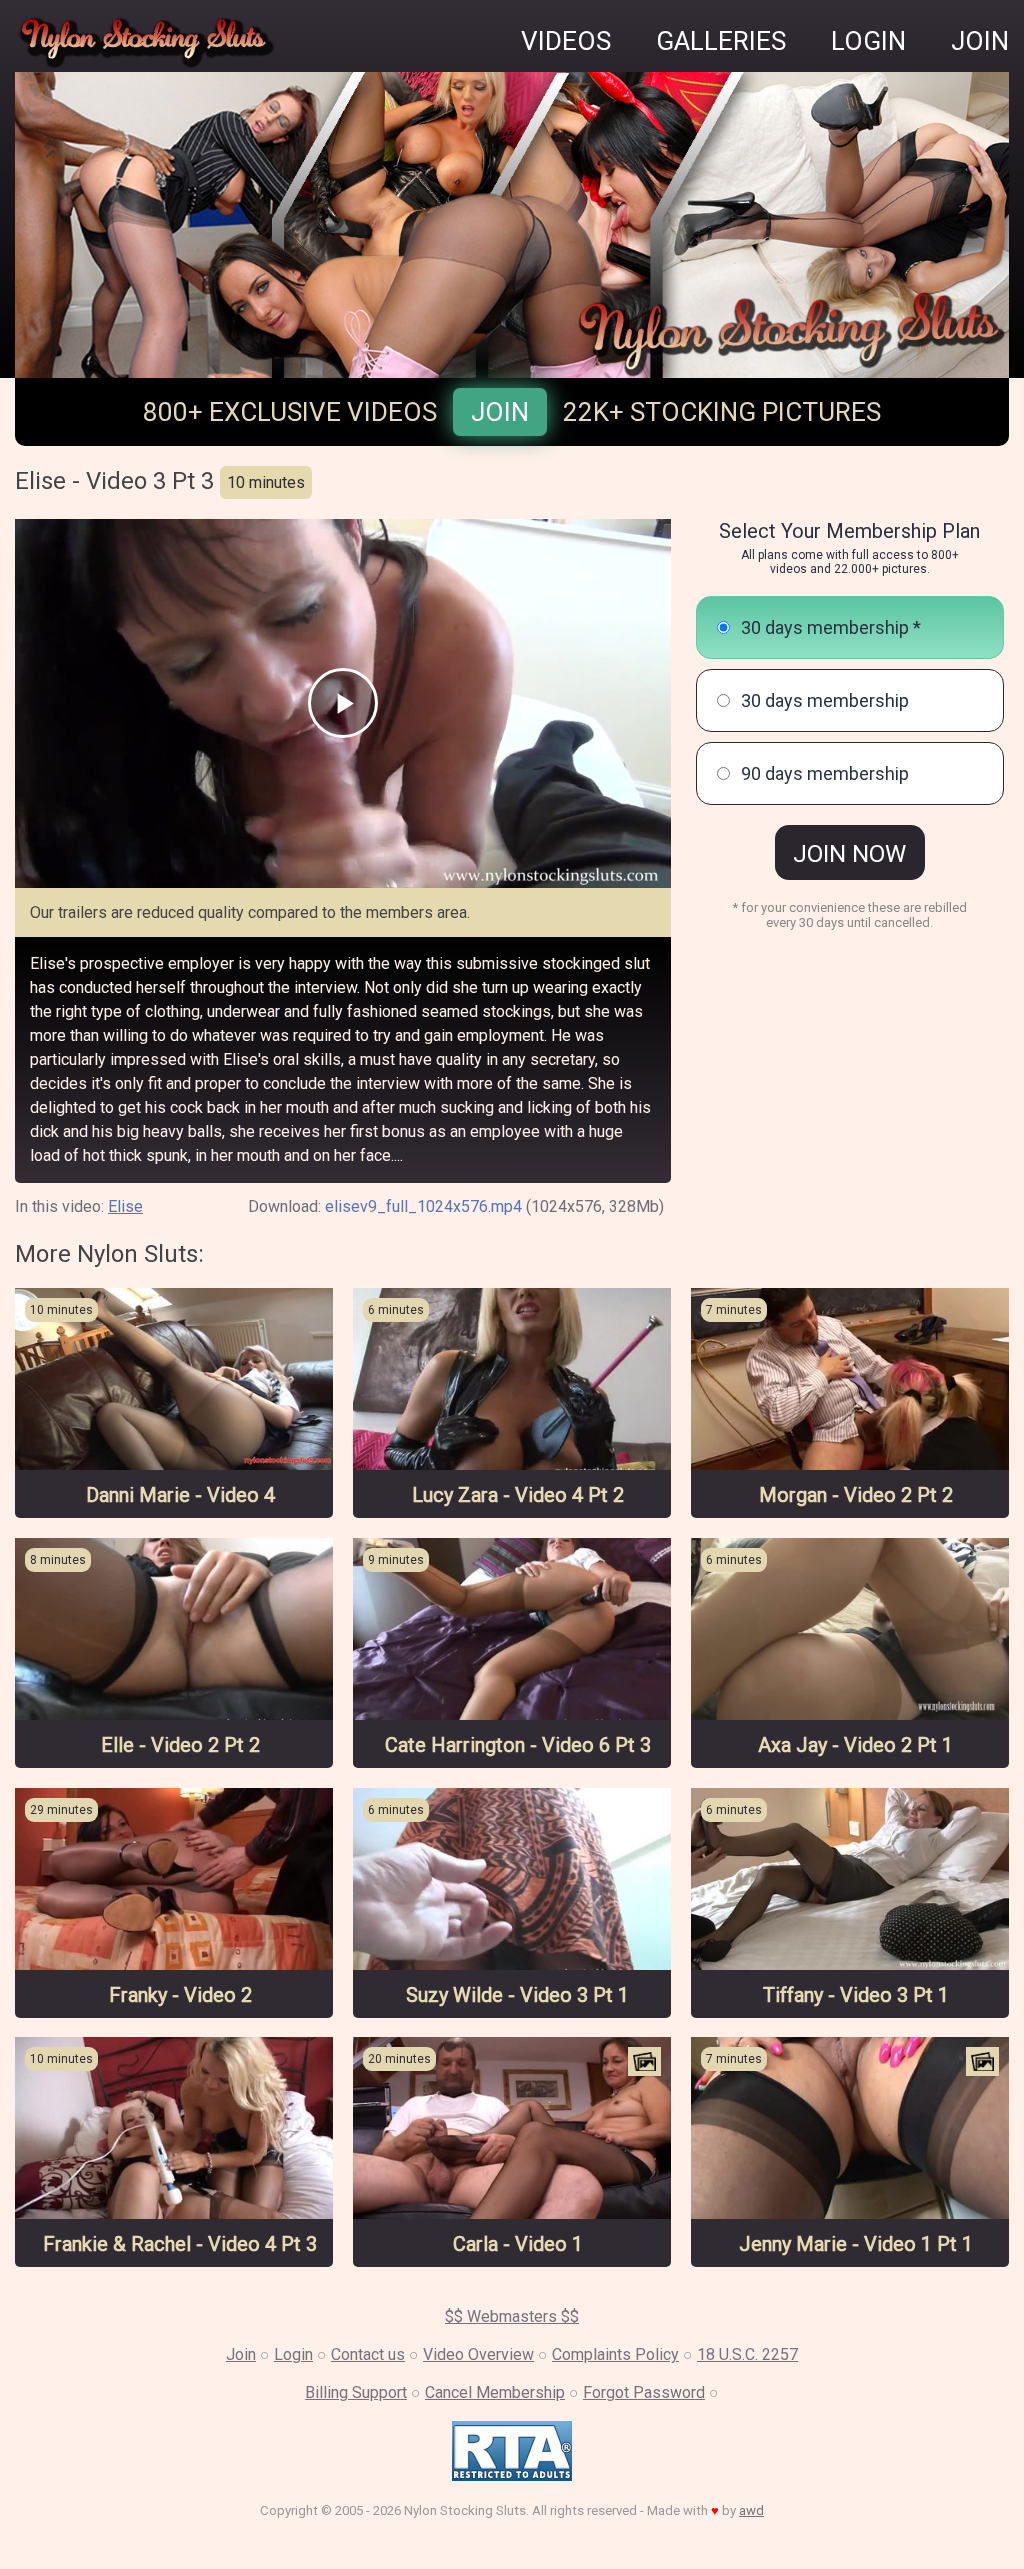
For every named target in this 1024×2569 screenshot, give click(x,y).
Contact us (368, 2354)
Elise (125, 1206)
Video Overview (478, 2354)
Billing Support (356, 2392)
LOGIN (868, 41)
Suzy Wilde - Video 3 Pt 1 (517, 1995)
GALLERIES (721, 41)
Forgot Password (644, 2392)
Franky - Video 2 (180, 1995)
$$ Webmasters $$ (512, 2316)
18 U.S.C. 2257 (747, 2354)
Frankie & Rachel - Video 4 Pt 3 (180, 2244)
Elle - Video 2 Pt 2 (180, 1745)
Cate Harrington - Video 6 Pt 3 (518, 1745)
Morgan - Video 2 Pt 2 (856, 1495)
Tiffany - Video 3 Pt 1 (856, 1995)
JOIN (980, 41)
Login (293, 2354)
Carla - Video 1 (518, 2244)
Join (500, 412)
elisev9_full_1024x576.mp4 (423, 1206)
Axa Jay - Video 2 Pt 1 (855, 1745)
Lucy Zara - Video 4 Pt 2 (518, 1495)
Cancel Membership (495, 2392)
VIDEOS (566, 41)
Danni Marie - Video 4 (180, 1495)
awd (751, 2510)
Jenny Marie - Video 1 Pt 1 (856, 2244)
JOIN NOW (849, 854)
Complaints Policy (615, 2354)
